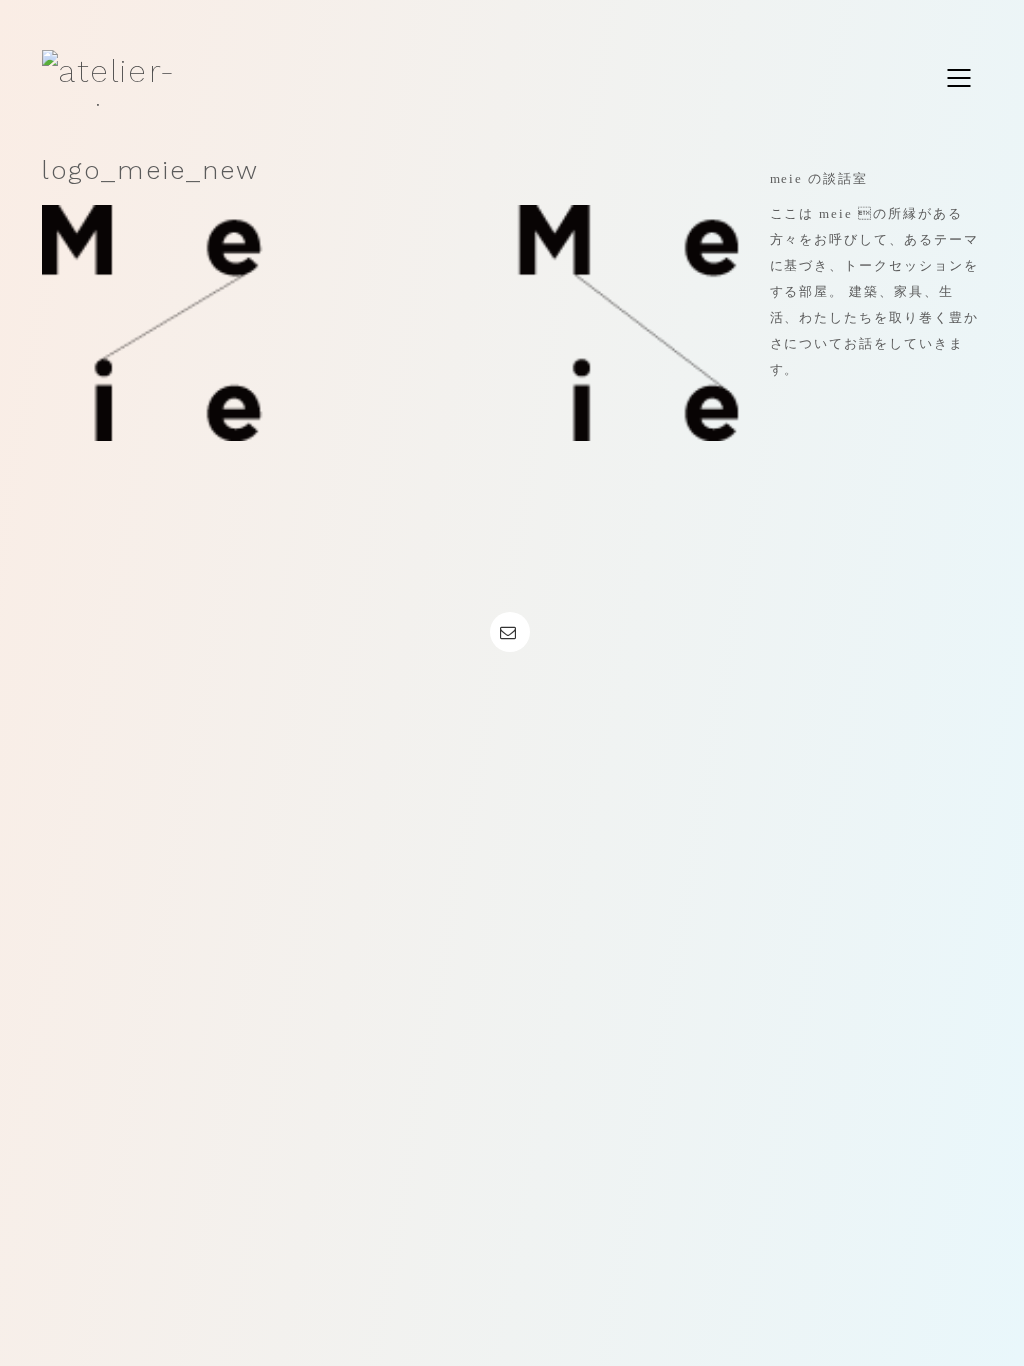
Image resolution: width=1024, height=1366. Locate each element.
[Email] (510, 632)
